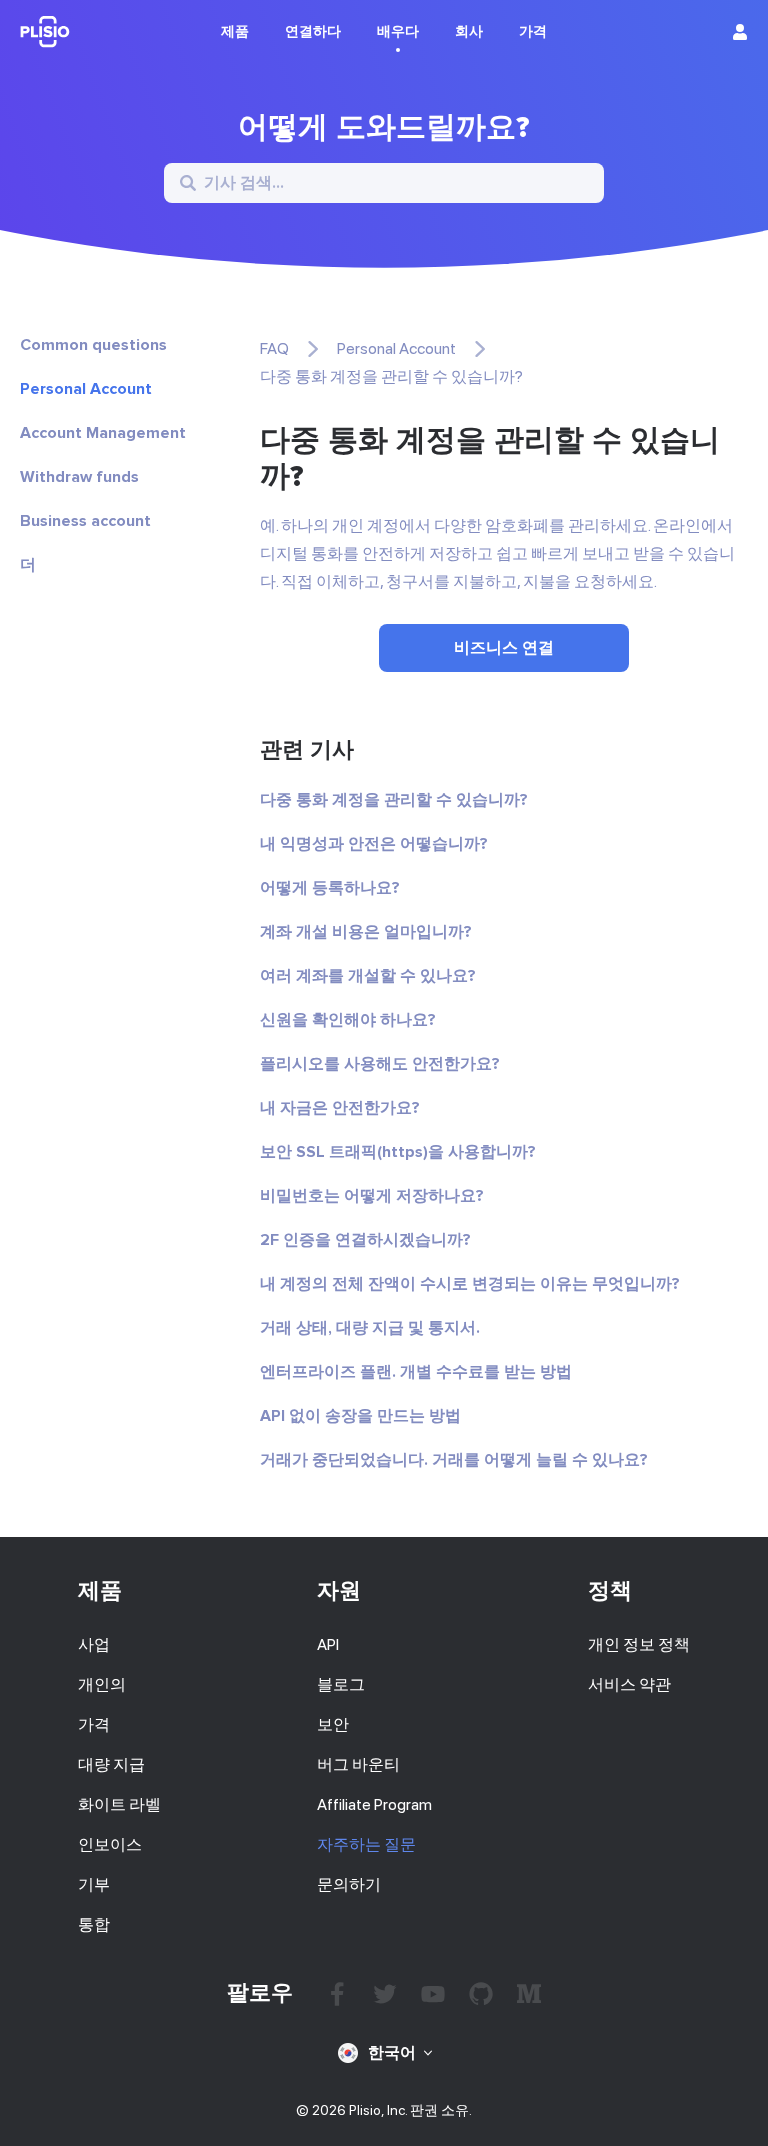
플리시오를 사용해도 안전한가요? (380, 1064)
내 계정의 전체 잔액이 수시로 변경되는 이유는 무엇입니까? (470, 1284)
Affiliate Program (374, 1804)
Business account (85, 521)
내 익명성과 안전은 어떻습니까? (374, 844)
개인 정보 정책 (639, 1644)
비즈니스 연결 (504, 648)
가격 (94, 1724)
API (328, 1644)
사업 (94, 1644)
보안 (333, 1724)
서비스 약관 (629, 1684)
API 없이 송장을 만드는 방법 (360, 1416)
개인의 (102, 1684)
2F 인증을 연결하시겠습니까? (365, 1240)
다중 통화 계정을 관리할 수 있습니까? (394, 800)
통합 (94, 1924)
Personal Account (86, 389)
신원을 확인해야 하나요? (348, 1020)
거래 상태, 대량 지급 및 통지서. (370, 1328)
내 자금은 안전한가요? (340, 1108)
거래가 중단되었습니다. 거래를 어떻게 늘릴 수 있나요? (454, 1460)
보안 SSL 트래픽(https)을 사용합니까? (398, 1152)
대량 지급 (111, 1764)
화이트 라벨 (119, 1804)
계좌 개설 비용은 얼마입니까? (366, 932)
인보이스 (110, 1844)
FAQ (274, 348)
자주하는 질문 (366, 1844)
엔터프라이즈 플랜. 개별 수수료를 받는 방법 (416, 1372)
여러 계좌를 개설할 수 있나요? (368, 976)
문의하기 (349, 1884)
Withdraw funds (79, 477)
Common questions (93, 345)
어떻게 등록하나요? (330, 888)
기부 (94, 1884)
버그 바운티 (358, 1764)
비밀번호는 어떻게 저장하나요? (372, 1196)
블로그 (341, 1684)
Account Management (103, 433)
